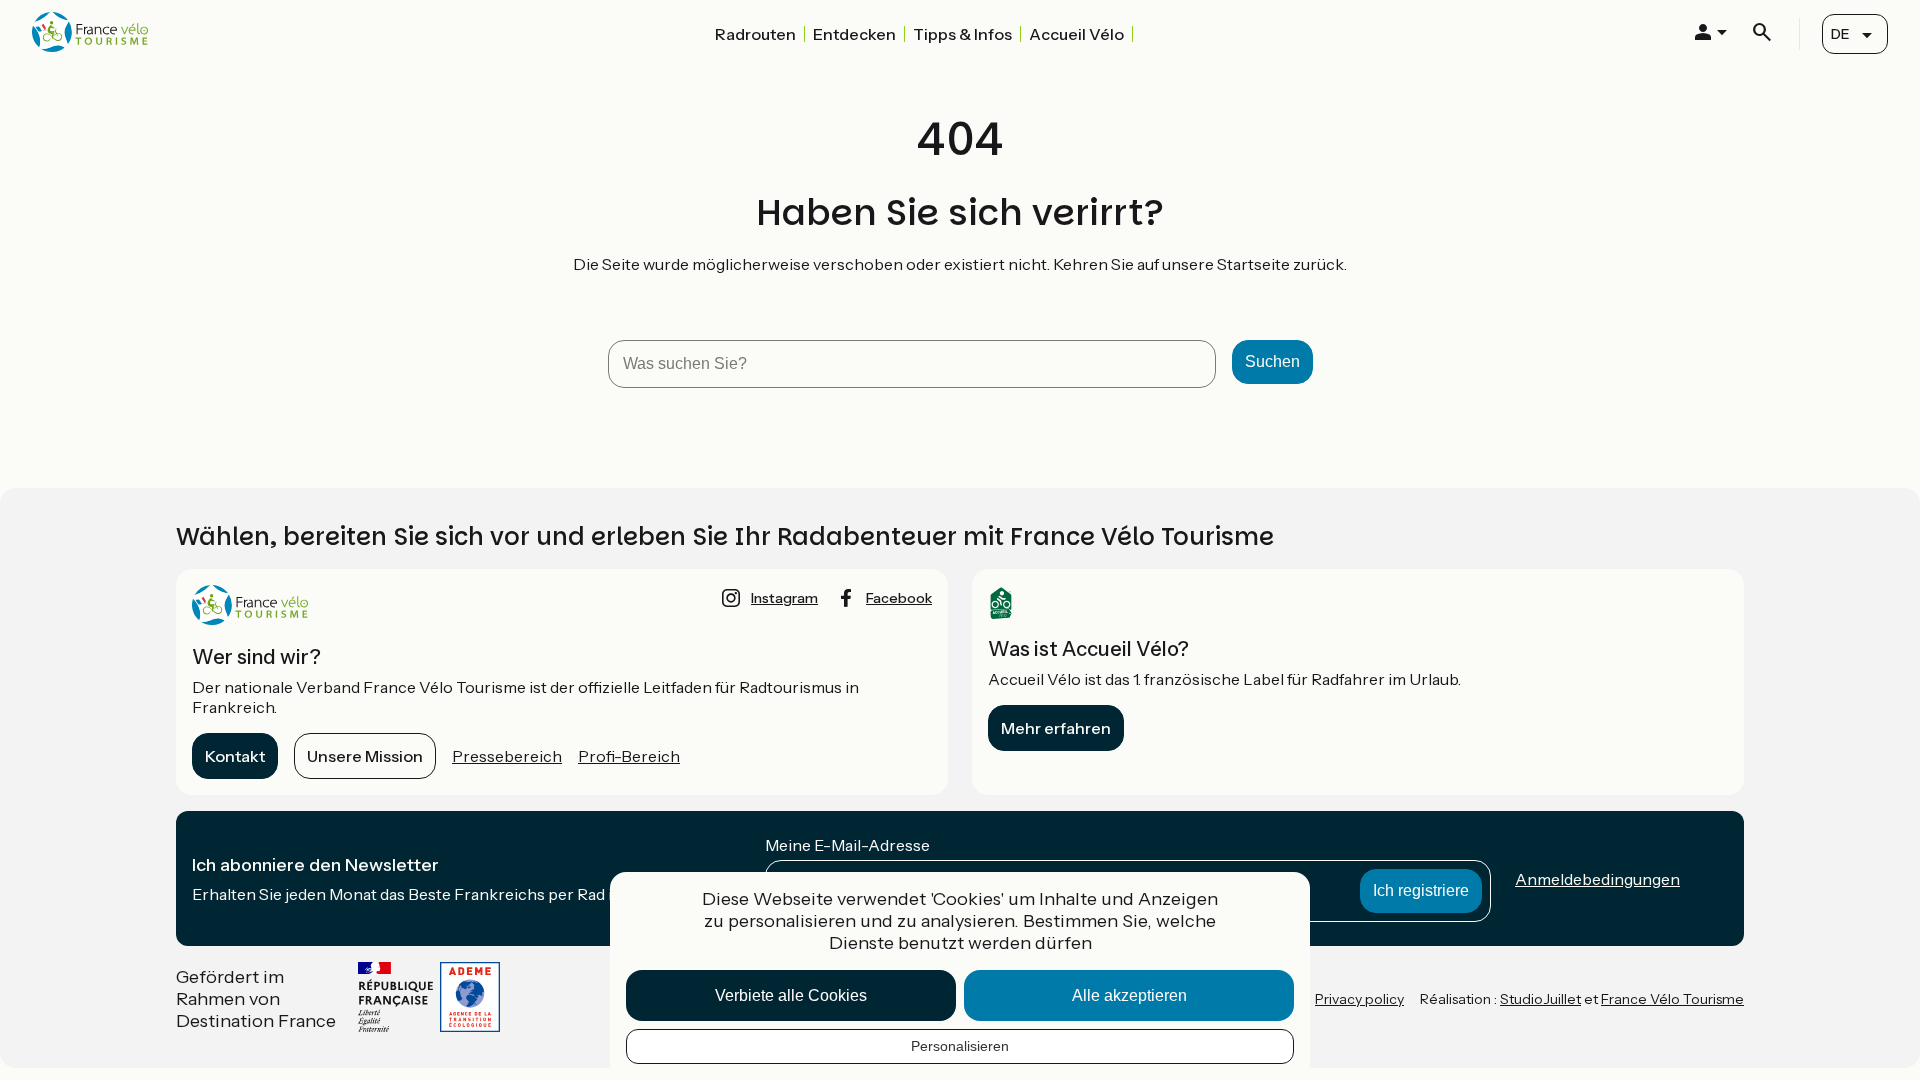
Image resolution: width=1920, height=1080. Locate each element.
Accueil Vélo (1076, 34)
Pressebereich (507, 756)
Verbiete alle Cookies (791, 995)
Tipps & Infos (962, 34)
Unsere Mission (365, 756)
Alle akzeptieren (1129, 995)
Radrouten (755, 34)
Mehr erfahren (1056, 728)
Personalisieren (960, 1046)
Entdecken (854, 34)
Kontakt (235, 756)
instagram (784, 598)
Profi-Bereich (629, 756)
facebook (899, 598)
